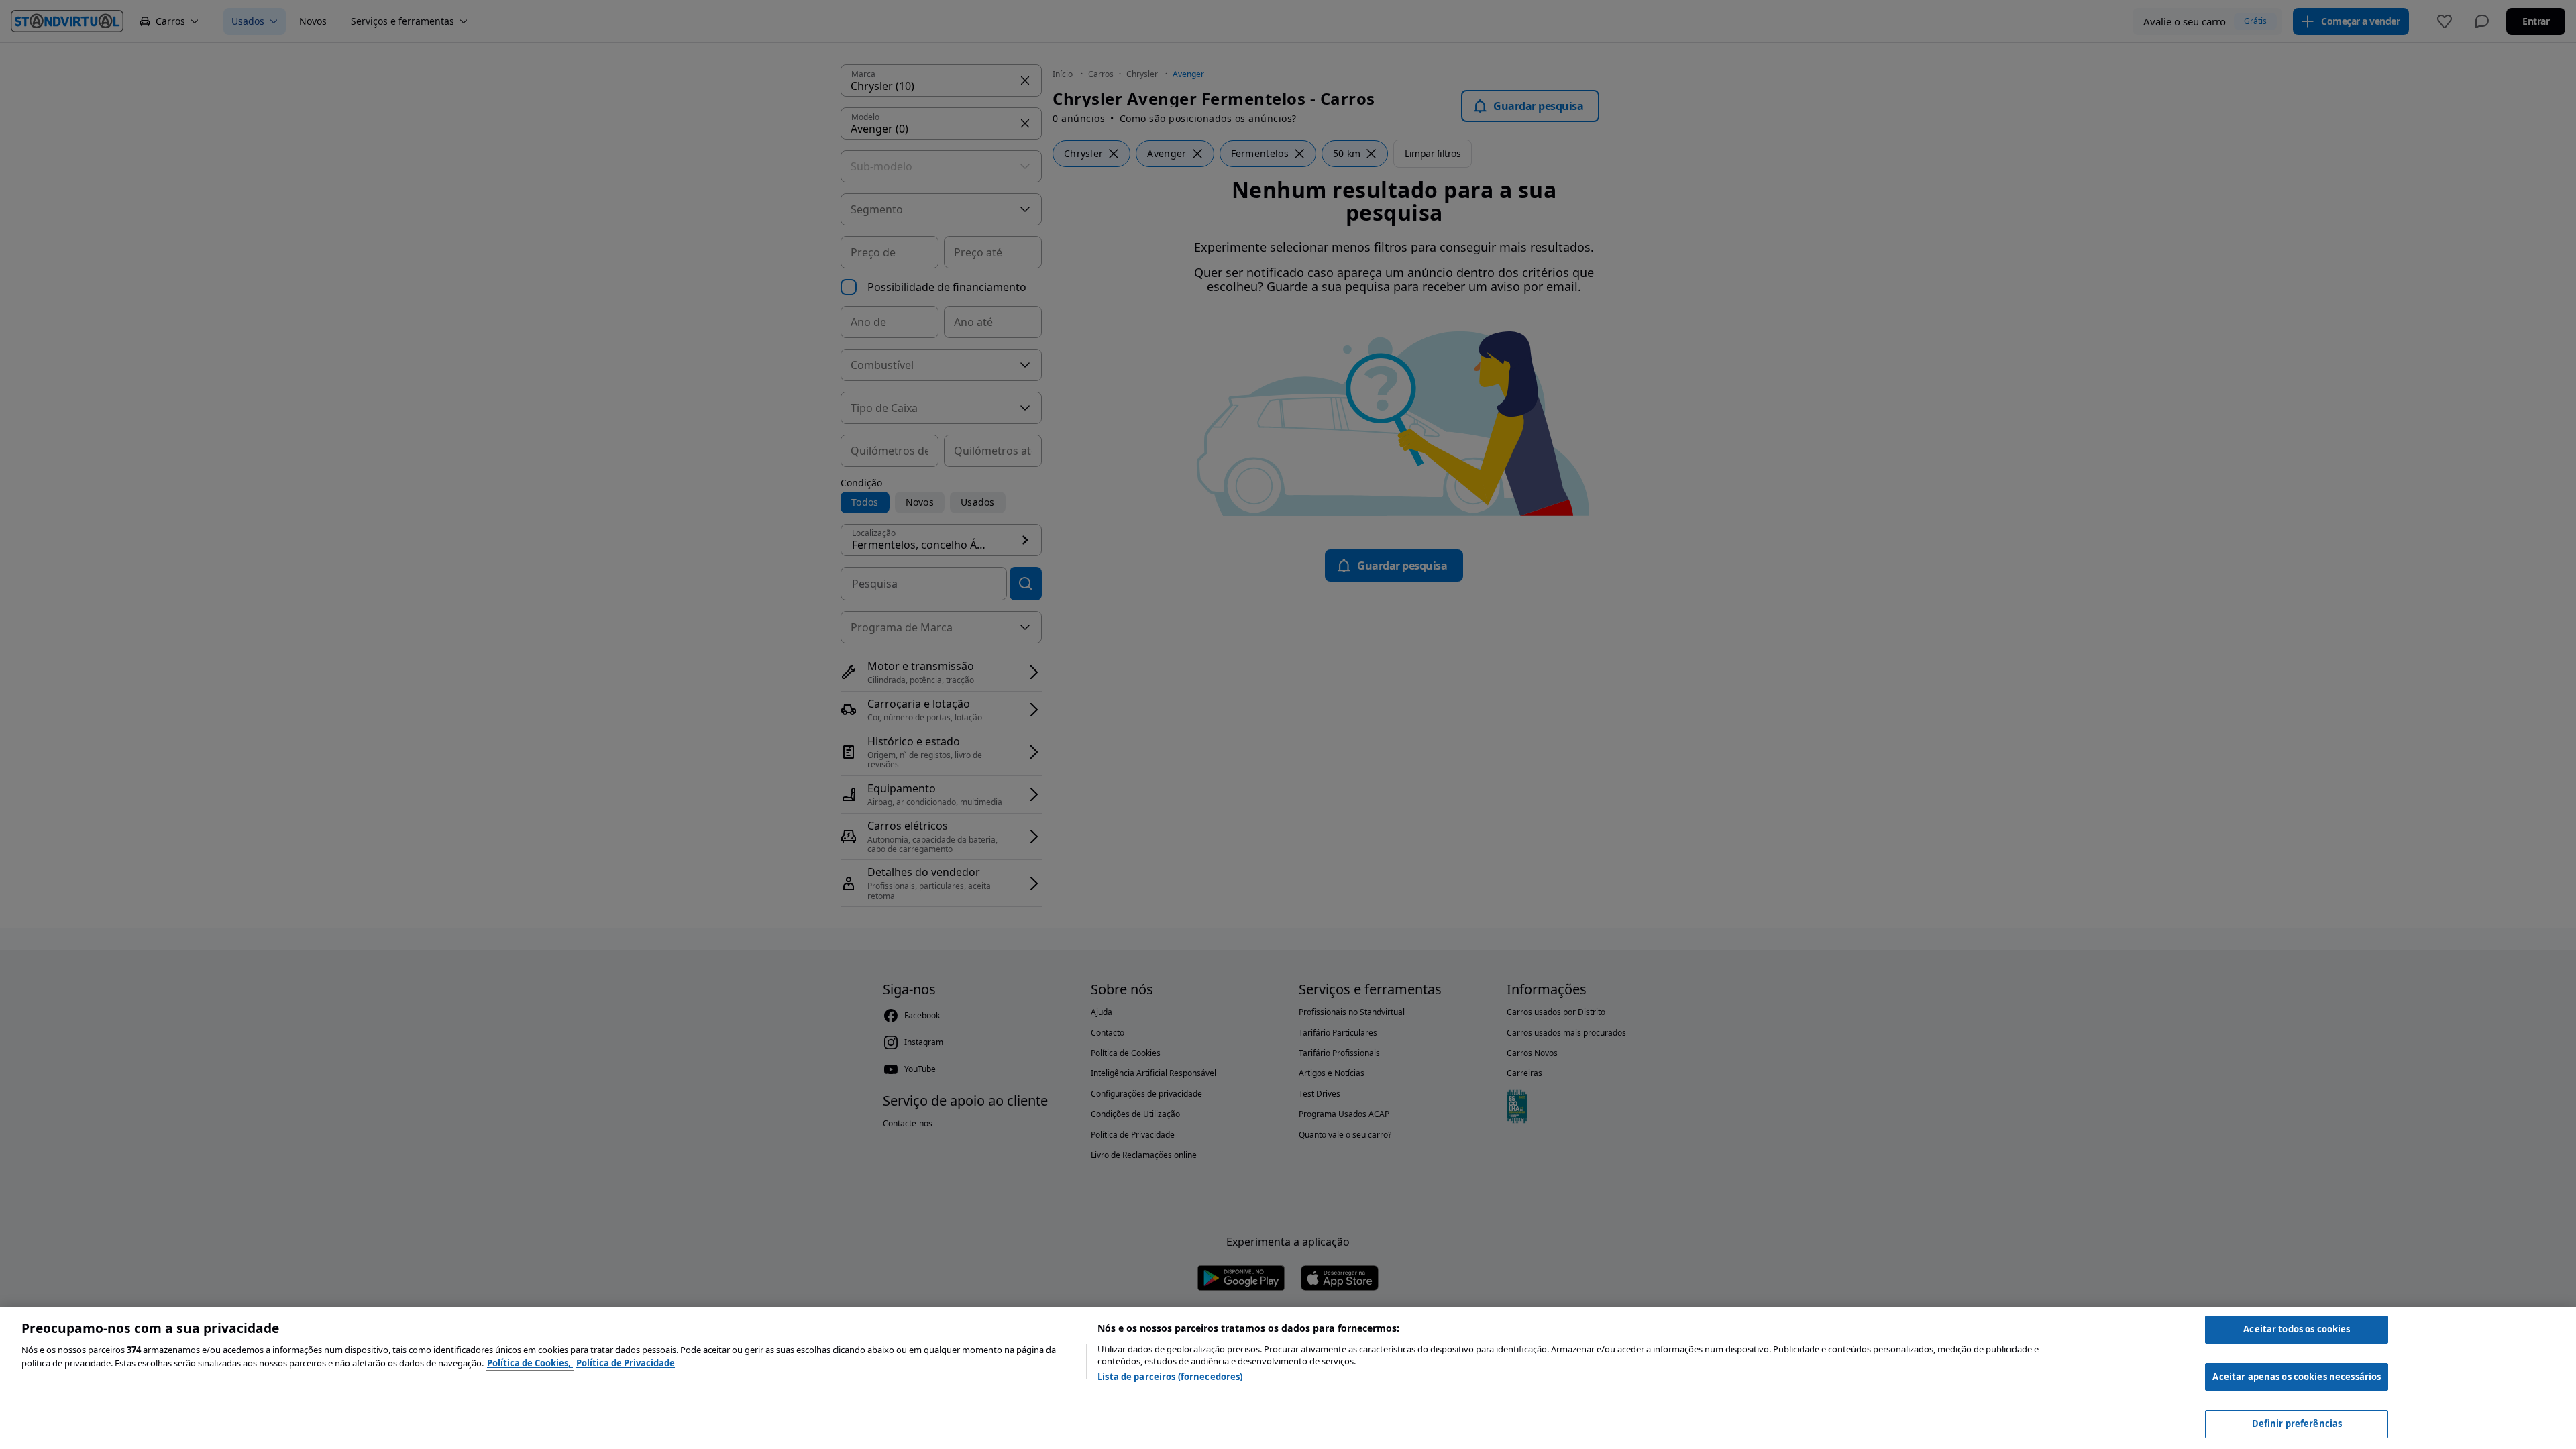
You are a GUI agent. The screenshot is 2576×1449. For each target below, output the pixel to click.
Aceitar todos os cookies (2297, 1329)
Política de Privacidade (626, 1363)
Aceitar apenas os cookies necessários (2297, 1377)
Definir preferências (2297, 1424)
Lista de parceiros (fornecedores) (1170, 1377)
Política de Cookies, (530, 1363)
